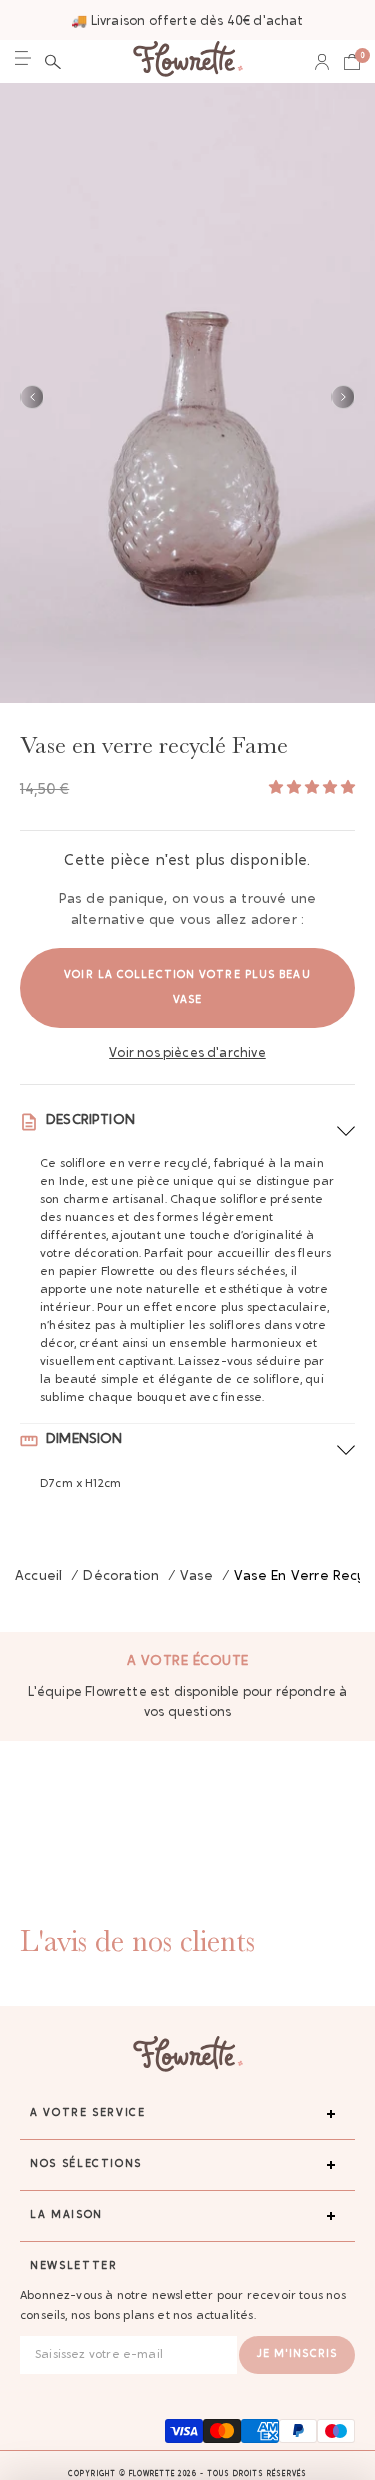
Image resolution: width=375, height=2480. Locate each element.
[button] (53, 62)
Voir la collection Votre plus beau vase (187, 988)
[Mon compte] (322, 62)
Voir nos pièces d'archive (187, 1053)
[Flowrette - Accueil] (188, 61)
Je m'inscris (297, 2354)
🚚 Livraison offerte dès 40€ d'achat (187, 21)
